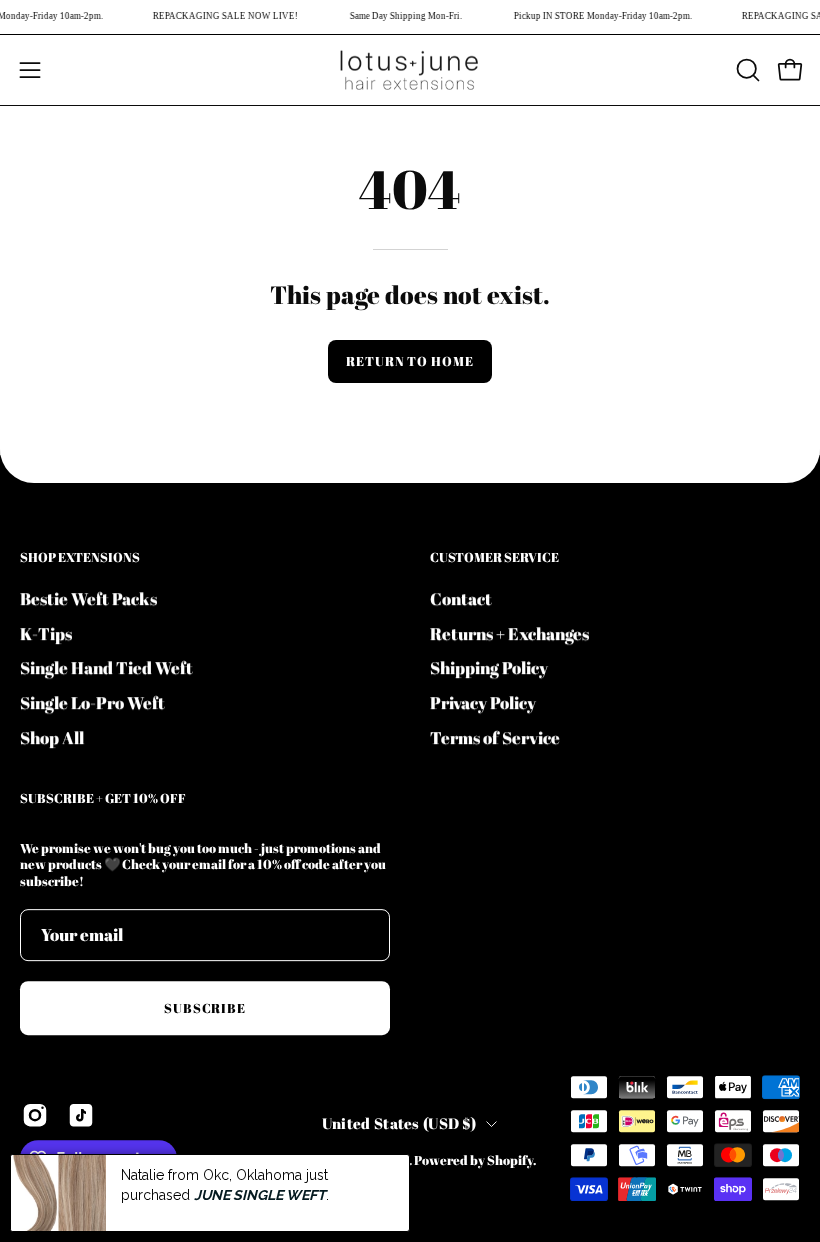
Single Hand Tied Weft (106, 667)
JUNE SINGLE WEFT (260, 1195)
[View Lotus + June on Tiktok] (81, 1116)
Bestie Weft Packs (88, 598)
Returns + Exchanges (509, 632)
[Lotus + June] (410, 70)
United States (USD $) (399, 1123)
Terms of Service (495, 736)
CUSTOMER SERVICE (494, 557)
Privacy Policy (483, 702)
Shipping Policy (489, 667)
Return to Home (410, 361)
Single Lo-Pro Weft (92, 702)
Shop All (52, 736)
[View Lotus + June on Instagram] (35, 1116)
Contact (461, 598)
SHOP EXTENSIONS (80, 557)
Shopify (510, 1160)
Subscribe (205, 1008)
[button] (746, 70)
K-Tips (46, 632)
